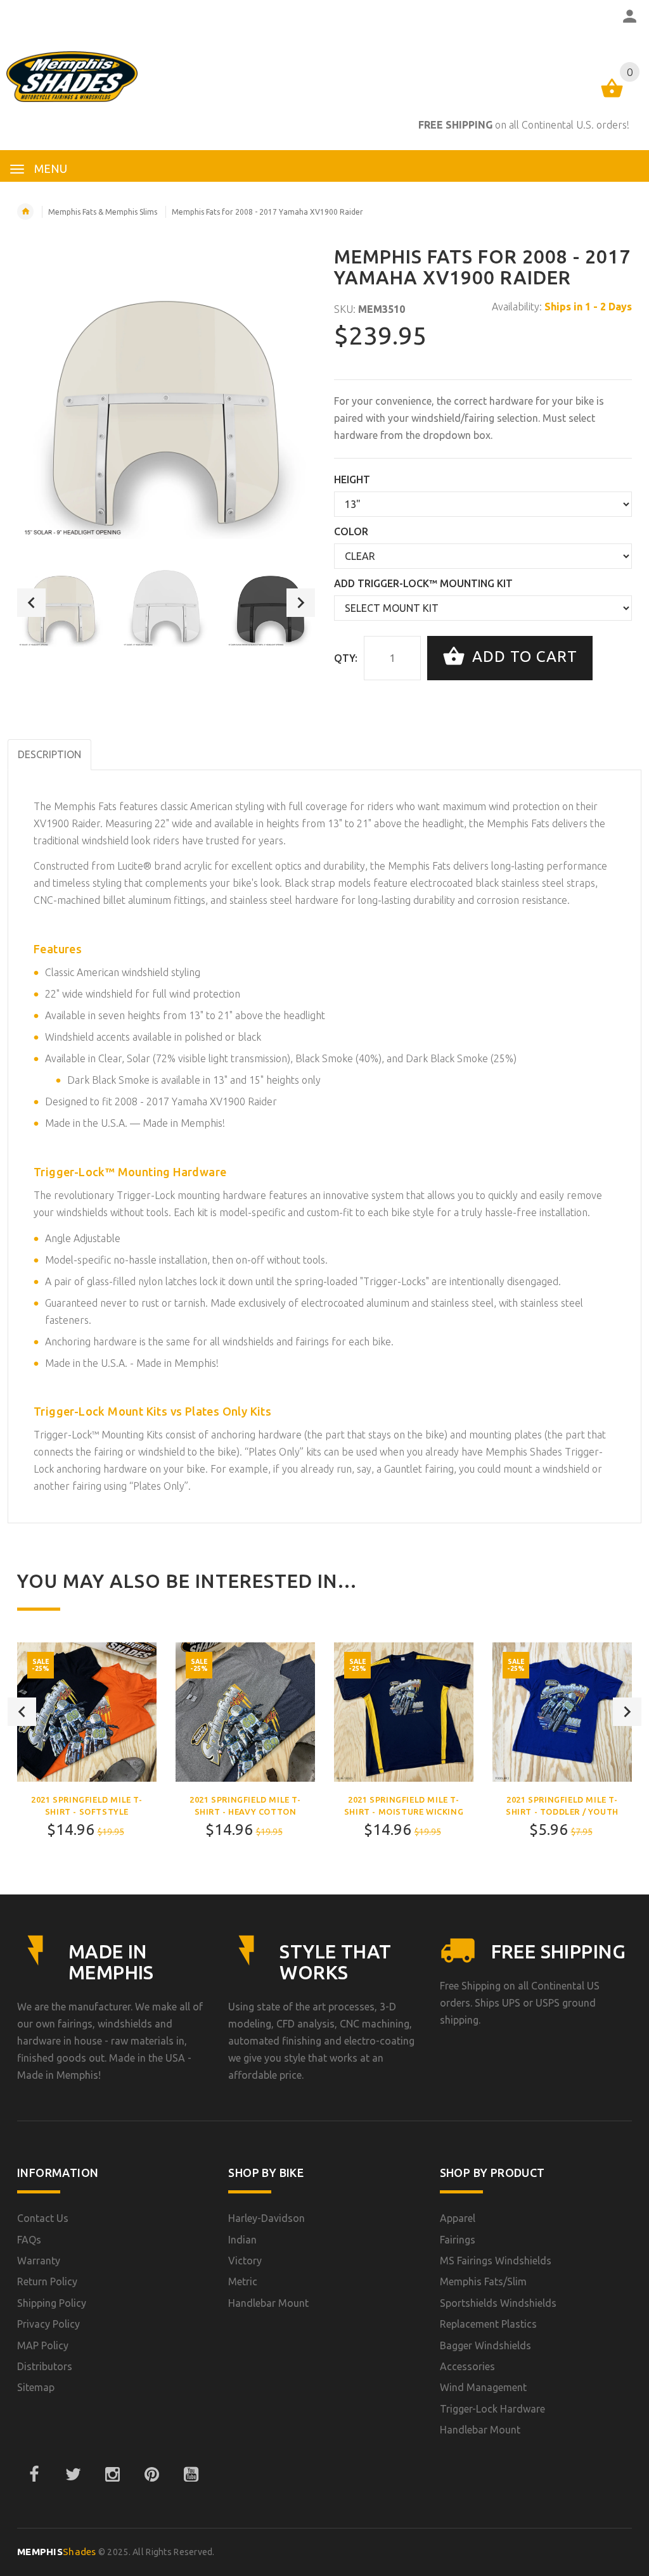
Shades (57, 2552)
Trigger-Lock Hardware (492, 2409)
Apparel (458, 2218)
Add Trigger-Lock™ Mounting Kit (423, 583)
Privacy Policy (48, 2324)
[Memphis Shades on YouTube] (191, 2475)
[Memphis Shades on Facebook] (34, 2475)
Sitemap (36, 2387)
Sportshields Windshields (498, 2303)
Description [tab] (49, 754)
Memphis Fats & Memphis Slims (103, 212)
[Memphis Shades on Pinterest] (151, 2475)
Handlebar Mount (268, 2303)
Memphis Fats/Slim (483, 2281)
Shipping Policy (52, 2303)
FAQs (29, 2240)
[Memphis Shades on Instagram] (112, 2475)
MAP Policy (43, 2345)
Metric (243, 2281)
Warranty (39, 2261)
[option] (61, 602)
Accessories (467, 2366)
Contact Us (43, 2218)
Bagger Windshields (485, 2345)
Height (352, 479)
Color (351, 531)
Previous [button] (31, 603)
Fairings (458, 2240)
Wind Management (483, 2387)
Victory (245, 2261)
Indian (242, 2240)
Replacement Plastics (488, 2324)
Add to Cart (523, 657)
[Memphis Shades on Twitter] (73, 2475)
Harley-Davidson (267, 2218)
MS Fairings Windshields (496, 2261)
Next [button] (301, 603)
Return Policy (47, 2281)
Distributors (45, 2366)
